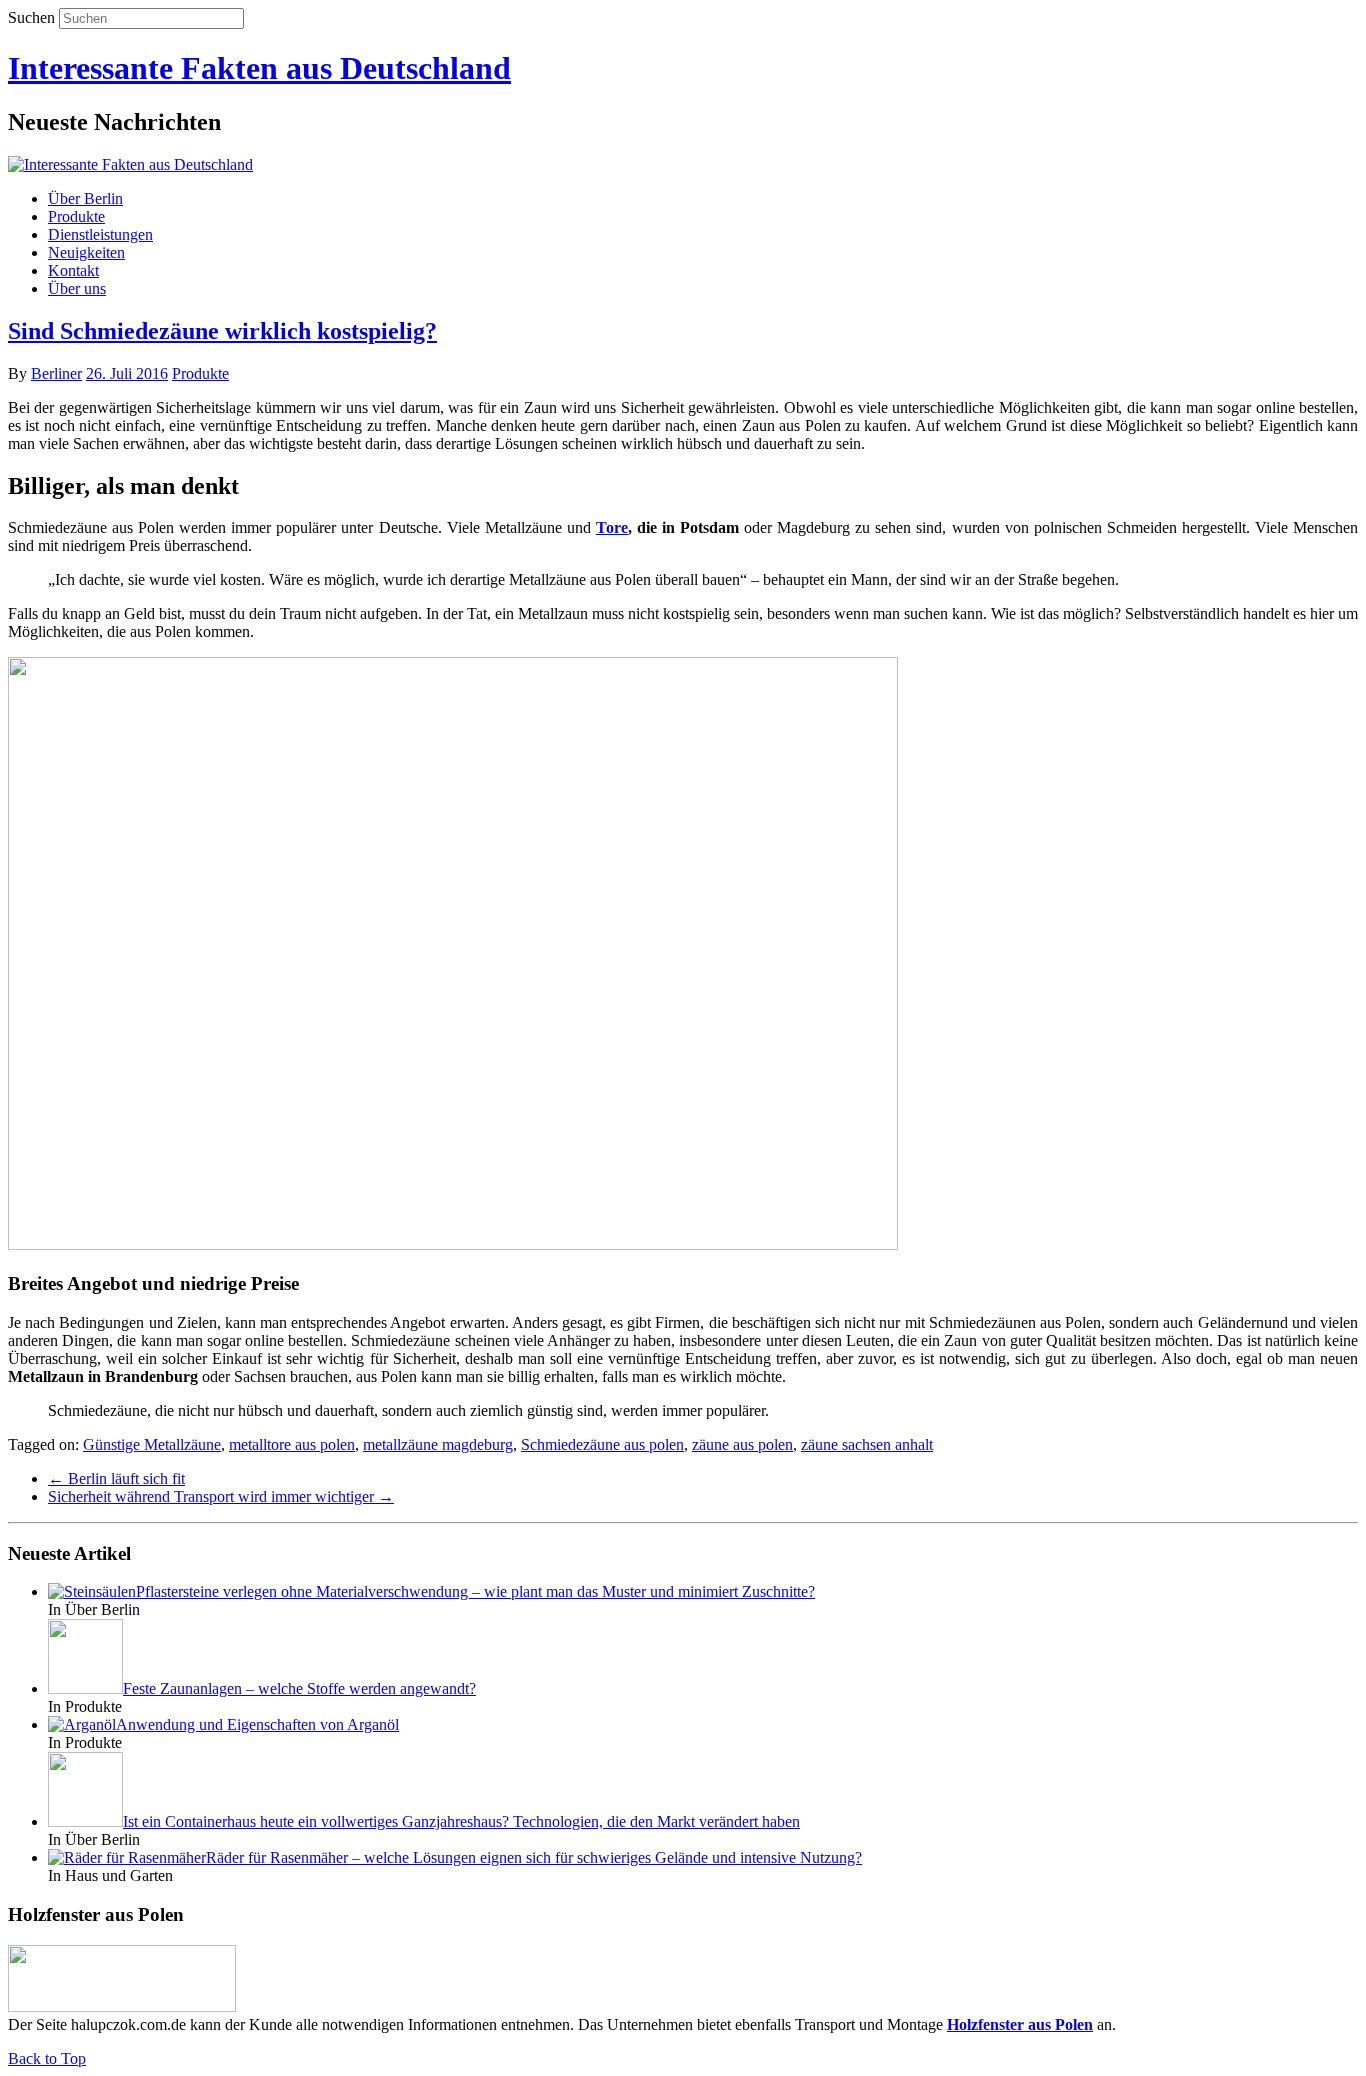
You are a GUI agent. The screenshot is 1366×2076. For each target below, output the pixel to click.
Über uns (77, 288)
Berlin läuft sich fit (116, 1478)
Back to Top (47, 2058)
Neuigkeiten (86, 252)
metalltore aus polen (292, 1444)
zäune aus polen (742, 1444)
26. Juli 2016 (127, 373)
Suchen (31, 17)
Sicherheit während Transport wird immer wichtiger (221, 1496)
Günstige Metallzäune (152, 1444)
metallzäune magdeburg (438, 1444)
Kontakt (73, 270)
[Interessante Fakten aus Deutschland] (130, 164)
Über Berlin (85, 198)
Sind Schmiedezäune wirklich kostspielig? (222, 331)
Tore (612, 527)
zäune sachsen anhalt (867, 1444)
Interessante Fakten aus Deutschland (259, 68)
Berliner (56, 373)
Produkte (76, 216)
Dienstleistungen (100, 234)
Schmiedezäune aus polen (602, 1444)
